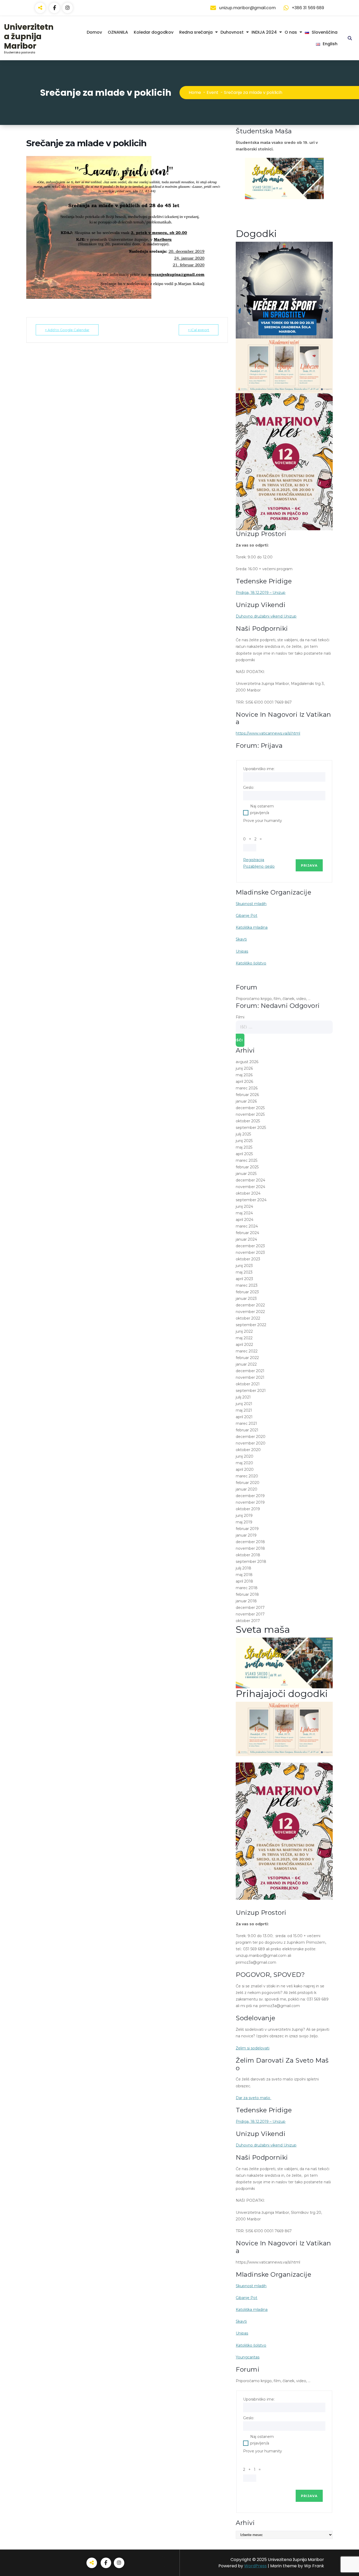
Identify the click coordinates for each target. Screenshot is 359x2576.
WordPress (255, 2566)
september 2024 (251, 1200)
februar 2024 (247, 1233)
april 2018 (244, 1581)
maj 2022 (244, 1338)
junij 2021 (244, 1404)
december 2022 (250, 1305)
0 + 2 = (253, 839)
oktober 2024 (248, 1193)
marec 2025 (247, 1160)
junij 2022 (244, 1331)
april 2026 (244, 1082)
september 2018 (251, 1562)
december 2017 (250, 1608)
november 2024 (250, 1187)
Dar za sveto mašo (253, 2098)
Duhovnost (232, 32)
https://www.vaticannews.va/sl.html (268, 733)
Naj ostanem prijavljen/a (262, 809)
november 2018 (250, 1548)
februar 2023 (247, 1292)
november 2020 (251, 1443)
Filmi (240, 1017)
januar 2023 (246, 1299)
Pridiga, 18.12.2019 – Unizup (261, 593)
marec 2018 (247, 1588)
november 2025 (250, 1114)
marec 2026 (247, 1088)
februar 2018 (247, 1594)
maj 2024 (244, 1213)
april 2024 (245, 1220)
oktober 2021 (248, 1384)
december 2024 (250, 1180)
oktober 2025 (248, 1121)
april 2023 (244, 1279)
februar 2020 (248, 1483)
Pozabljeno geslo (259, 866)
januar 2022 (246, 1364)
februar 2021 (247, 1430)
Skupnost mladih (251, 904)
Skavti (241, 939)
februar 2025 (247, 1167)
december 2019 (250, 1496)
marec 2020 (247, 1476)
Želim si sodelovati (253, 2048)
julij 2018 (243, 1568)
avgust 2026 (247, 1062)
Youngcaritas (248, 2357)
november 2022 (250, 1312)
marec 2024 (247, 1226)
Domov (94, 32)
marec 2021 (246, 1423)
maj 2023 (244, 1272)
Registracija (254, 860)
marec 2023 (247, 1285)
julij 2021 (243, 1397)
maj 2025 (244, 1147)
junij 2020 (245, 1456)
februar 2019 (247, 1529)
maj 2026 (244, 1075)
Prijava (309, 865)
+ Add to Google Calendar (67, 330)
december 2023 (250, 1246)
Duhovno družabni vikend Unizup (266, 616)
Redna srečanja (196, 32)
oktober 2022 (248, 1318)
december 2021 (250, 1371)
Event (212, 92)
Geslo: (249, 787)
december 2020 (251, 1437)
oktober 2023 (248, 1259)
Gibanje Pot (247, 916)
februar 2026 (247, 1095)
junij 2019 (244, 1516)
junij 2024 (244, 1206)
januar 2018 (246, 1601)
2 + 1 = (253, 2469)
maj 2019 (244, 1522)
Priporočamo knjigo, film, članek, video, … (273, 999)
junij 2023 (244, 1266)
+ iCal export (199, 330)
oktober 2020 (248, 1450)
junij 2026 (244, 1068)
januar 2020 (247, 1489)
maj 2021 (244, 1410)
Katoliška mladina (252, 927)
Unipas (242, 951)
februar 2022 (247, 1358)
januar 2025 (246, 1174)
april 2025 (244, 1154)
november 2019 (250, 1502)
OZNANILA (118, 32)
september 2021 (251, 1391)
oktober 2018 (248, 1555)
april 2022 (244, 1345)
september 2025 (251, 1128)
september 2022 (251, 1325)
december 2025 (250, 1108)
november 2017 (250, 1614)
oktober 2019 (248, 1509)
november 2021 (250, 1377)
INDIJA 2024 (264, 32)
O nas (291, 32)
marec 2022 (247, 1351)
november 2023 (250, 1252)
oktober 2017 (248, 1621)
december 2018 (250, 1542)
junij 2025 (244, 1141)
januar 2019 (246, 1535)
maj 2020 (244, 1463)
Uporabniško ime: (259, 769)
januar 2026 (246, 1101)
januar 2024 (246, 1239)
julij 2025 (243, 1134)
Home (195, 92)
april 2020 (245, 1469)
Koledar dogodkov (154, 32)
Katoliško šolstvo (251, 963)
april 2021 (244, 1417)
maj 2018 (244, 1575)
